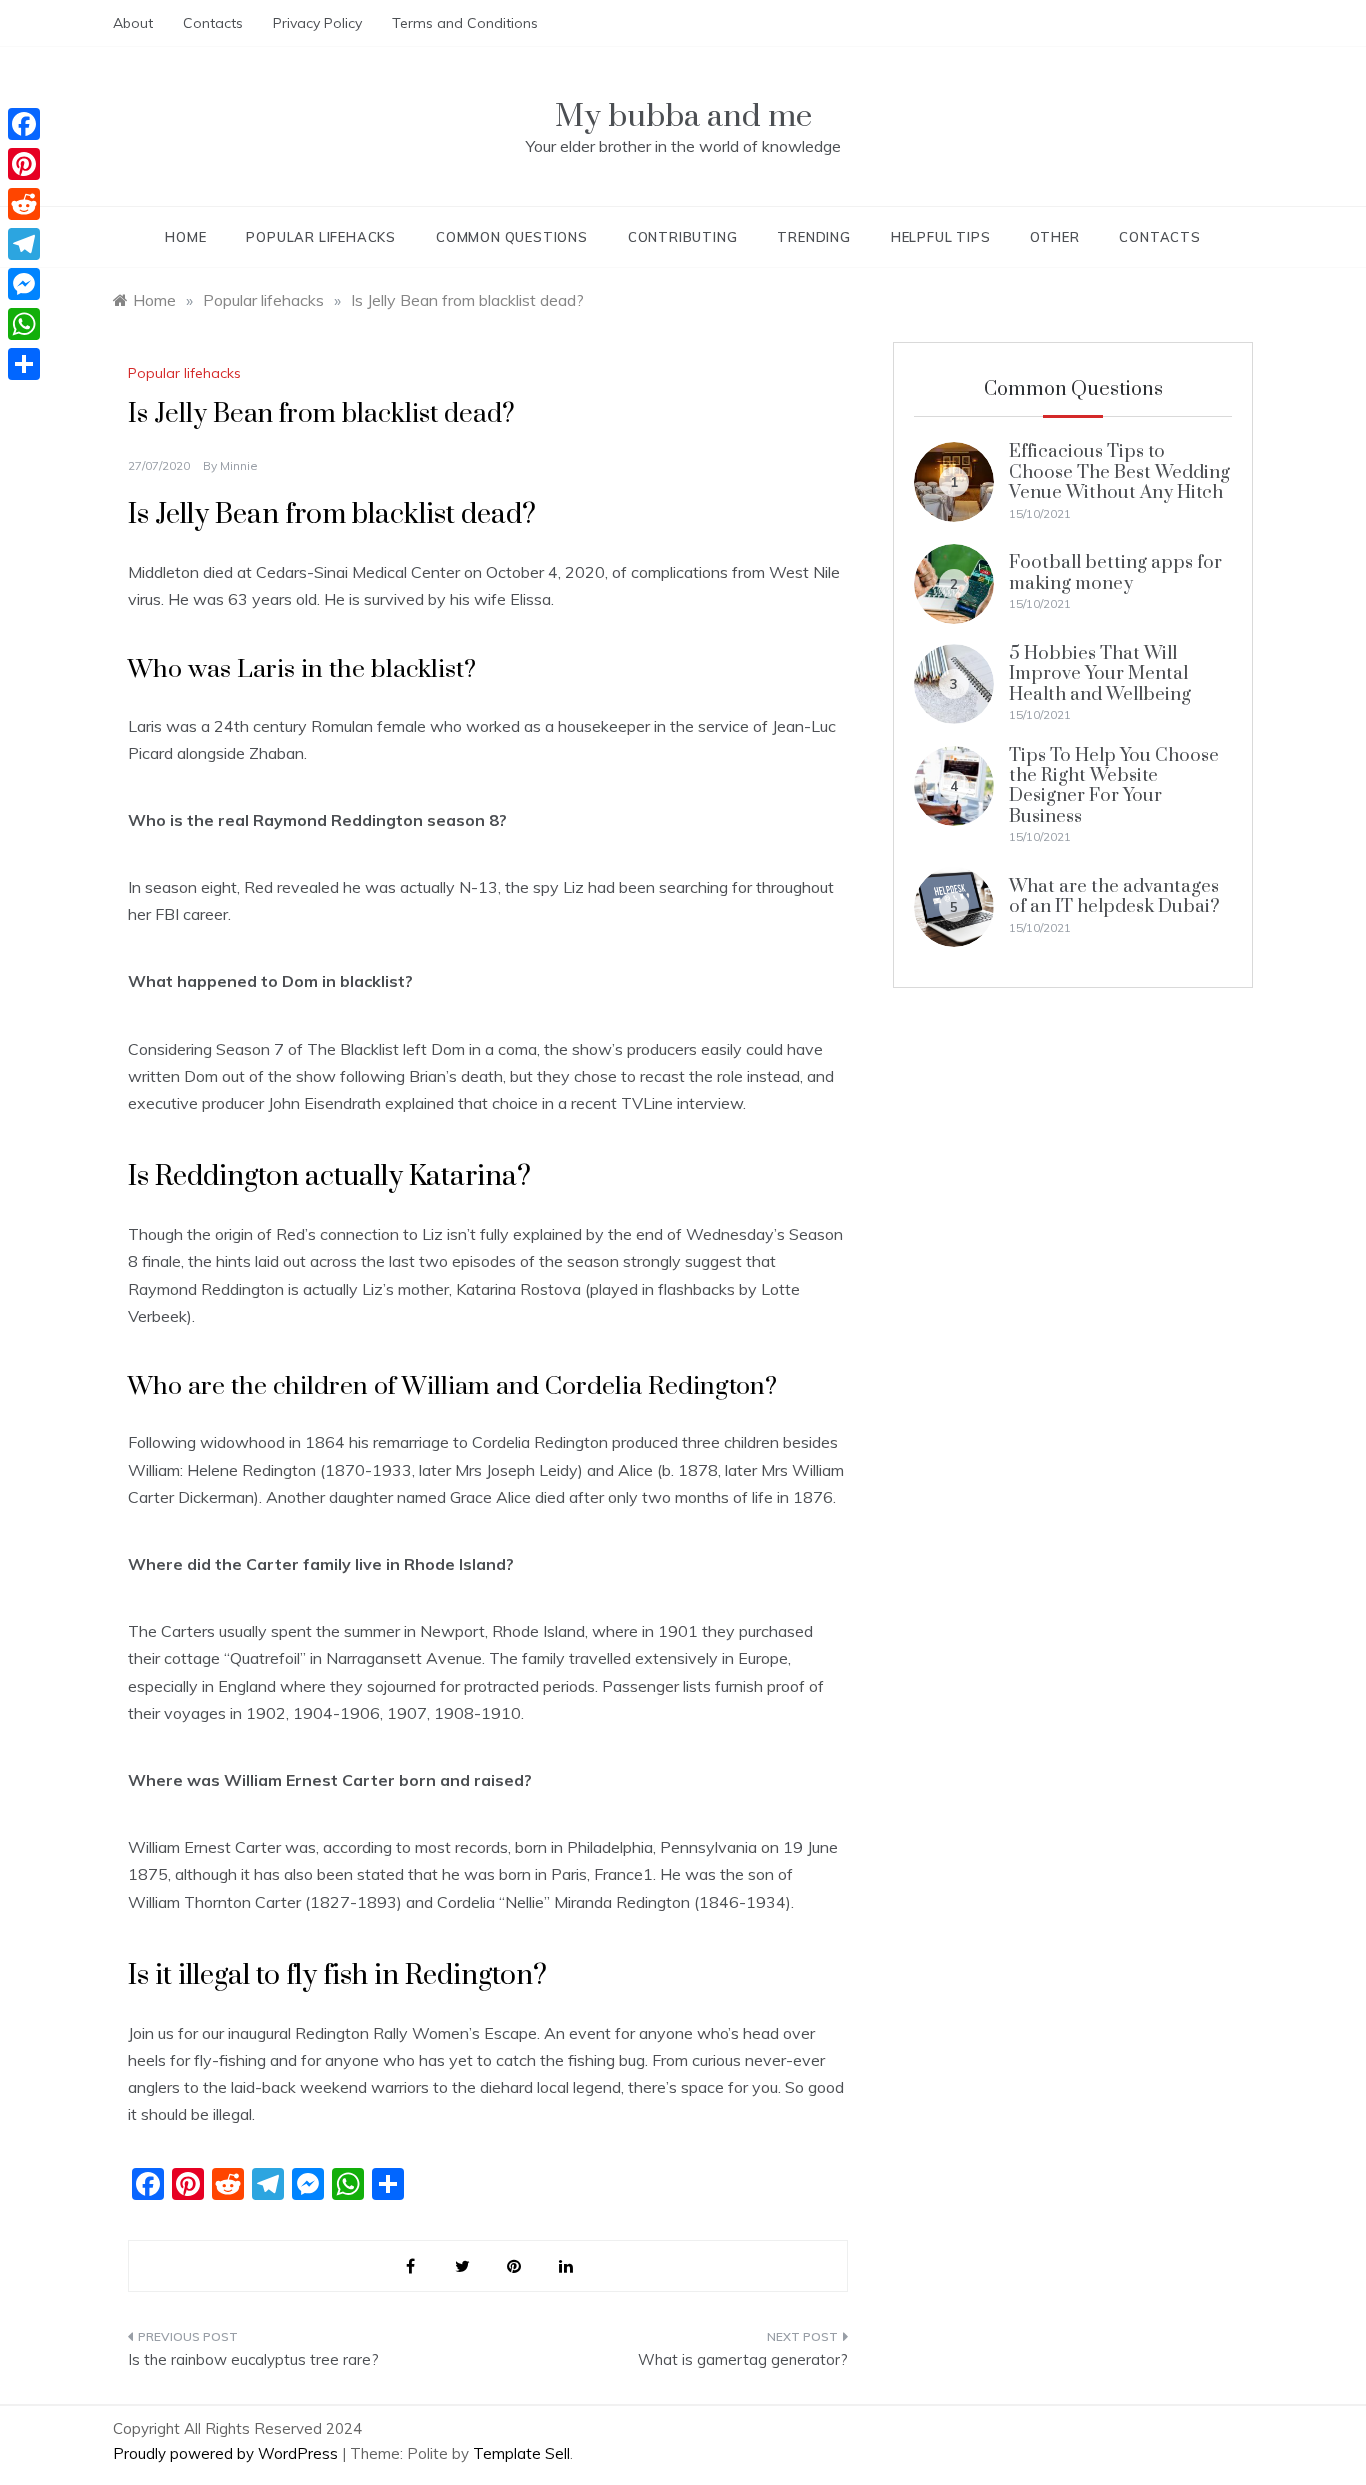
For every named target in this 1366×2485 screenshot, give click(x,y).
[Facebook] (24, 124)
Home (185, 237)
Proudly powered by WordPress (227, 2453)
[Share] (24, 364)
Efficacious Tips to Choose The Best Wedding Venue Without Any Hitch (1119, 472)
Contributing (683, 237)
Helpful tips (941, 237)
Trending (813, 237)
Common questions (512, 237)
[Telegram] (24, 244)
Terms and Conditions (465, 23)
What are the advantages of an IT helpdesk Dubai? (1114, 896)
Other (1054, 237)
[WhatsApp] (24, 324)
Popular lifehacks (321, 237)
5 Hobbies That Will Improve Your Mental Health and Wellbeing (1100, 674)
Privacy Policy (317, 23)
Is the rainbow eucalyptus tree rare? (253, 2359)
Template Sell (521, 2453)
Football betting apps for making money (1115, 572)
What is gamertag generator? (743, 2359)
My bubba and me (683, 116)
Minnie (239, 465)
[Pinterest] (24, 164)
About (133, 23)
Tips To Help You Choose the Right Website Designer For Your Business (1114, 786)
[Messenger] (24, 284)
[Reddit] (24, 204)
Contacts (213, 23)
